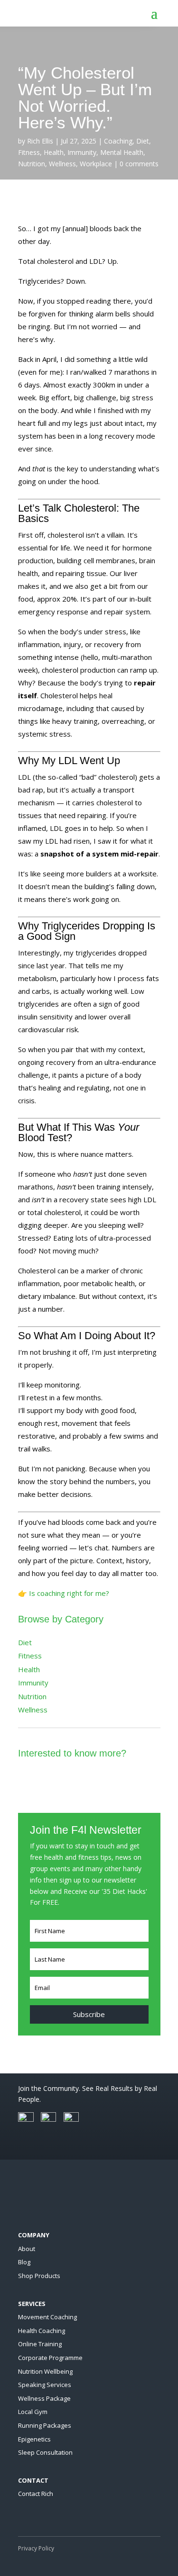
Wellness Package (44, 2398)
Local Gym (33, 2412)
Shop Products (39, 2276)
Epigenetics (34, 2439)
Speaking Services (45, 2385)
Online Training (41, 2344)
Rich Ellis (40, 141)
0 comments (139, 164)
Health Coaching (42, 2331)
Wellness (62, 164)
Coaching (118, 141)
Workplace (96, 164)
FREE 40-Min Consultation (89, 1786)
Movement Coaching (47, 2317)
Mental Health (122, 152)
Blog (24, 2262)
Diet (143, 141)
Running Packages (45, 2425)
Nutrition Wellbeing (45, 2371)
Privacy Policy (36, 2548)
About (27, 2249)
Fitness (29, 152)
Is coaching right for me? (69, 1593)
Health (54, 152)
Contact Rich (36, 2494)
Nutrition (32, 164)
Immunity (82, 152)
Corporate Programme (50, 2358)
